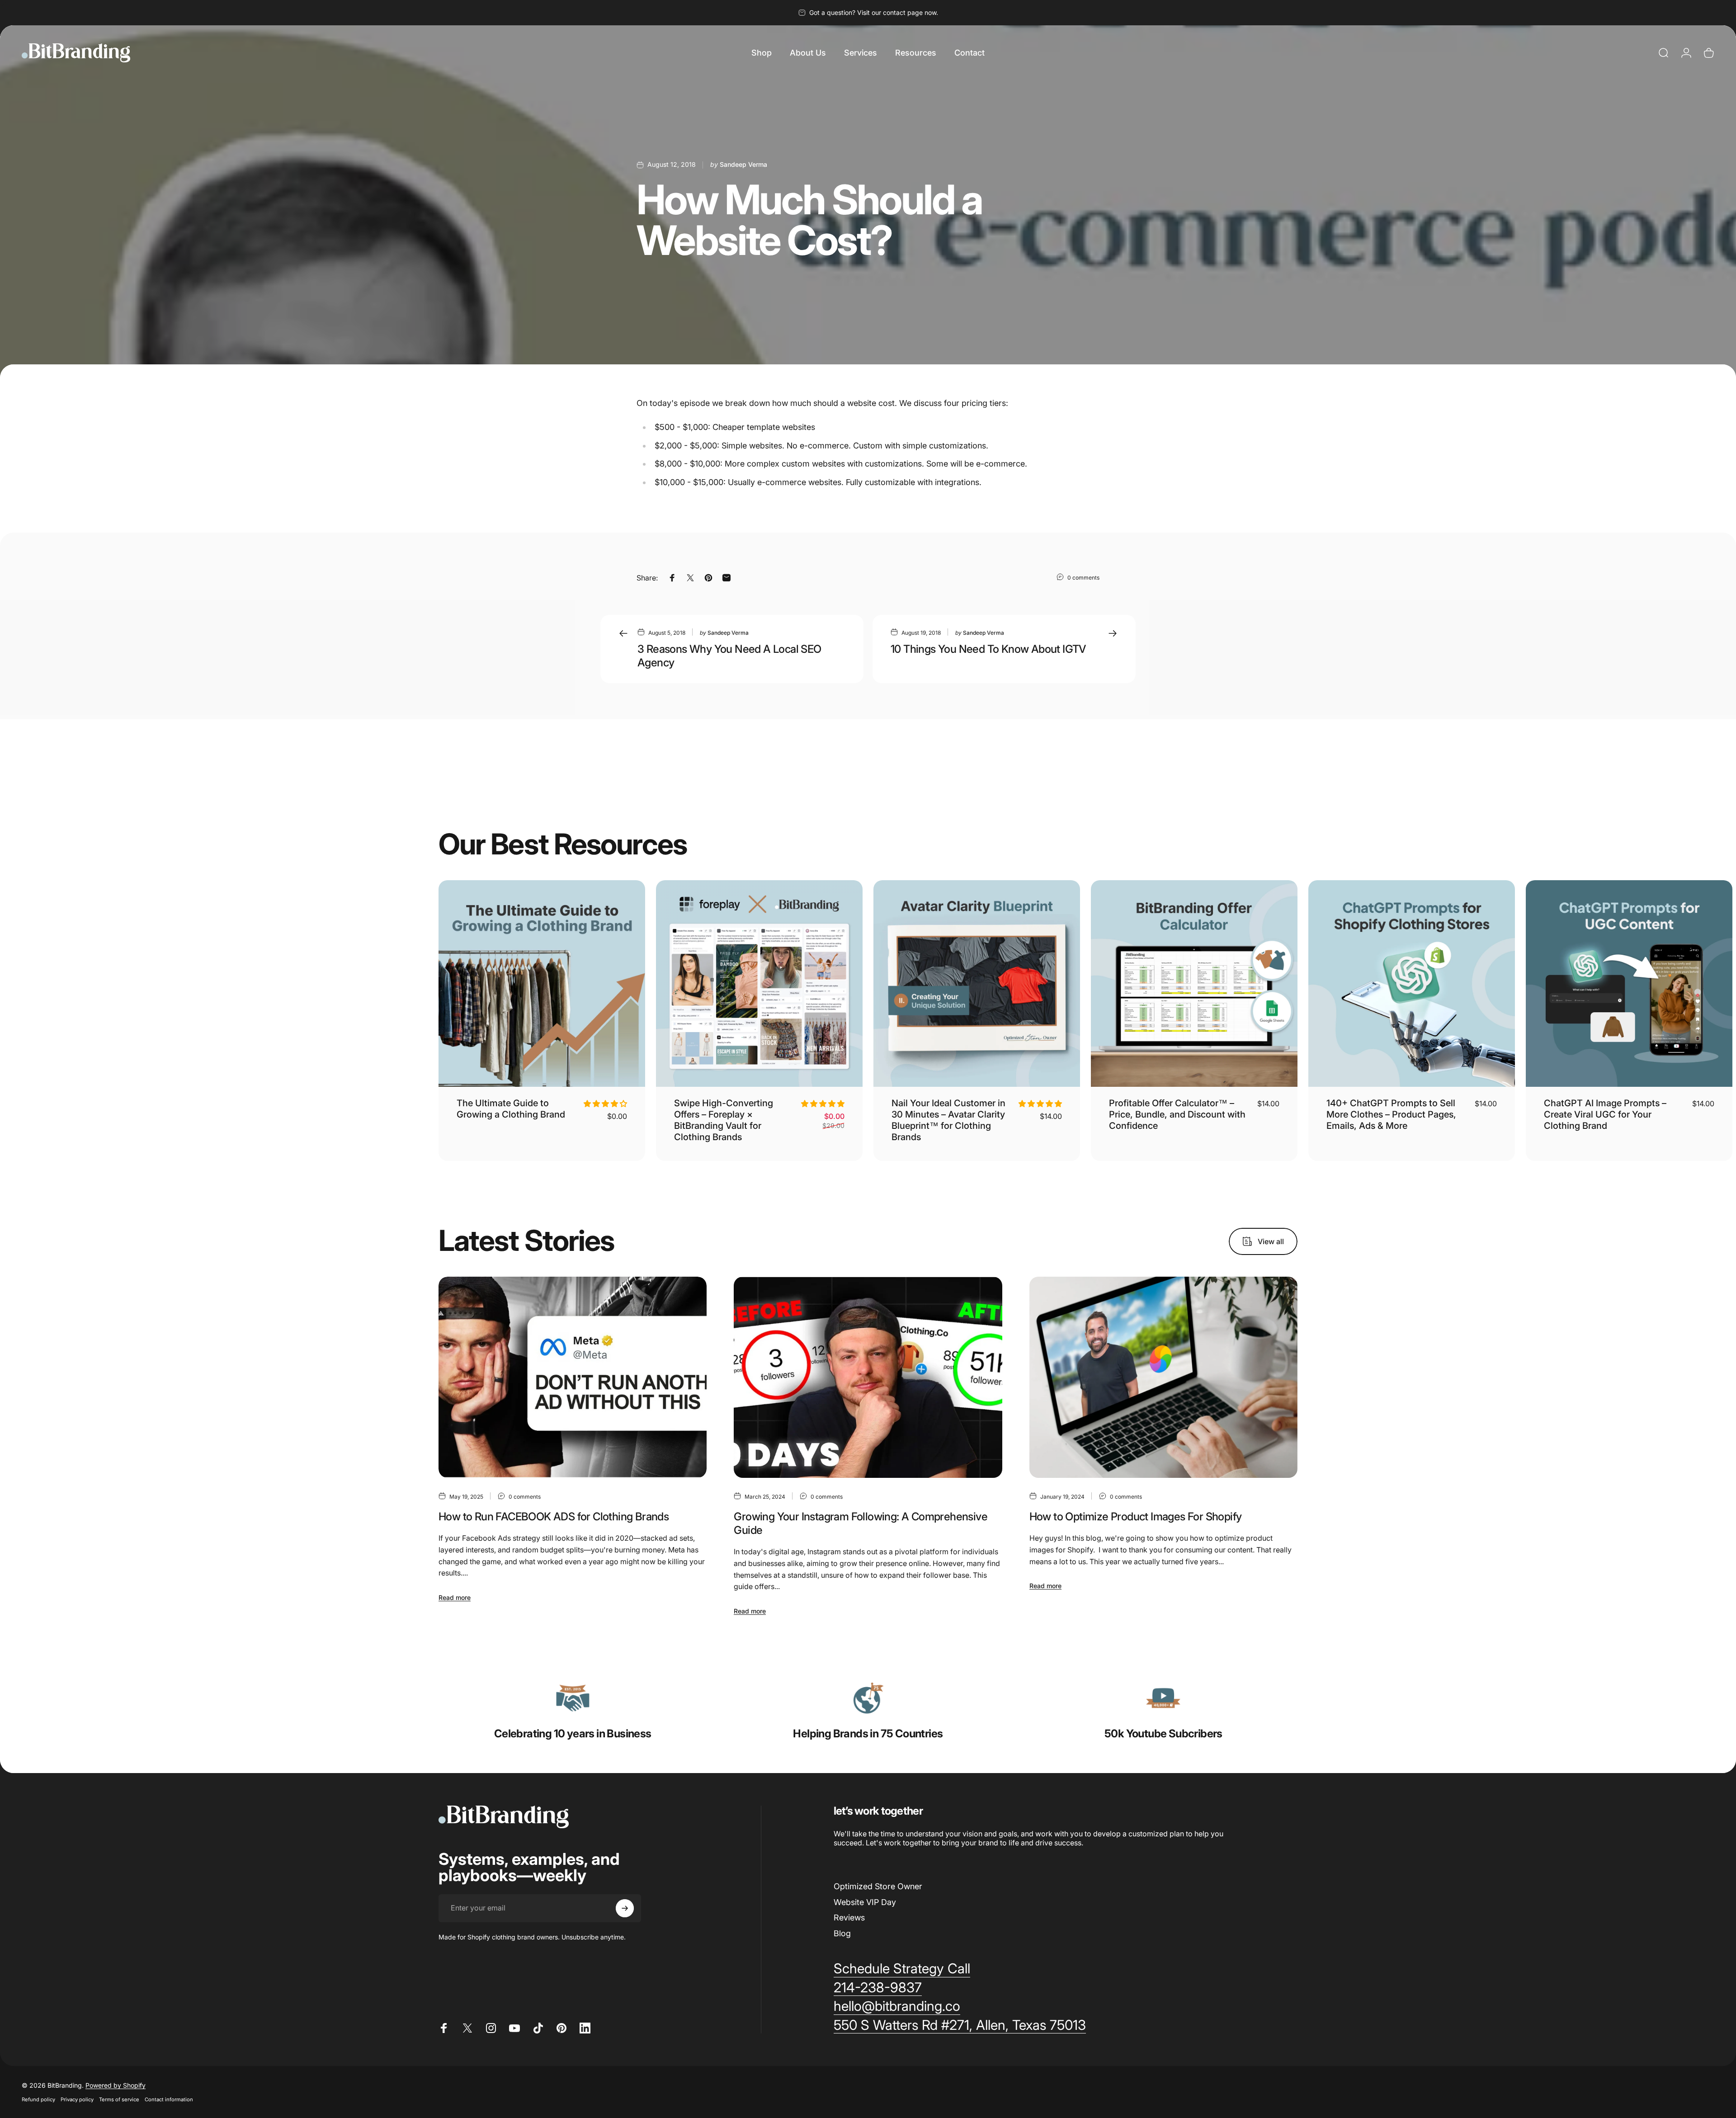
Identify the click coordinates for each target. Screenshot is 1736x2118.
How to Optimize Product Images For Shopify (1136, 1517)
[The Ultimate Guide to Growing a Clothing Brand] (542, 984)
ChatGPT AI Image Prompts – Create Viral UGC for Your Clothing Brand (1605, 1114)
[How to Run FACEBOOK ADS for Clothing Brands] (573, 1377)
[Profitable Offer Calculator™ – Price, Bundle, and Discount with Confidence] (1194, 984)
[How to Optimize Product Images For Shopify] (1163, 1377)
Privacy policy (77, 2099)
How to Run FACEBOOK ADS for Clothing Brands (554, 1517)
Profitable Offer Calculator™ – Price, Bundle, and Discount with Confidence (1177, 1114)
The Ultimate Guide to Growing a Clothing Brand (511, 1109)
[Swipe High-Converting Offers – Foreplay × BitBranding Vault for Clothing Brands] (759, 984)
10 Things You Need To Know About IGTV (988, 649)
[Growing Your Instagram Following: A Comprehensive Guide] (868, 1377)
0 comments (1083, 578)
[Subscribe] (625, 1908)
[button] (605, 1104)
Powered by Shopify (116, 2085)
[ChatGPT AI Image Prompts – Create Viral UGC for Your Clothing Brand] (1629, 984)
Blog (842, 1933)
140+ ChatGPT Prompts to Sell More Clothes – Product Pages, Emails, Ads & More (1391, 1114)
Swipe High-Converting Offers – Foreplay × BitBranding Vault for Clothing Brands (724, 1120)
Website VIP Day (865, 1902)
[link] (573, 1698)
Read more (455, 1597)
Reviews (849, 1918)
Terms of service (119, 2099)
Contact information (169, 2099)
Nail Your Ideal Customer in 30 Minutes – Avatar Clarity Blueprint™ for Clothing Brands (948, 1120)
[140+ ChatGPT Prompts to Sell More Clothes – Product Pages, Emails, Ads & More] (1412, 984)
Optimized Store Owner (878, 1886)
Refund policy (38, 2099)
